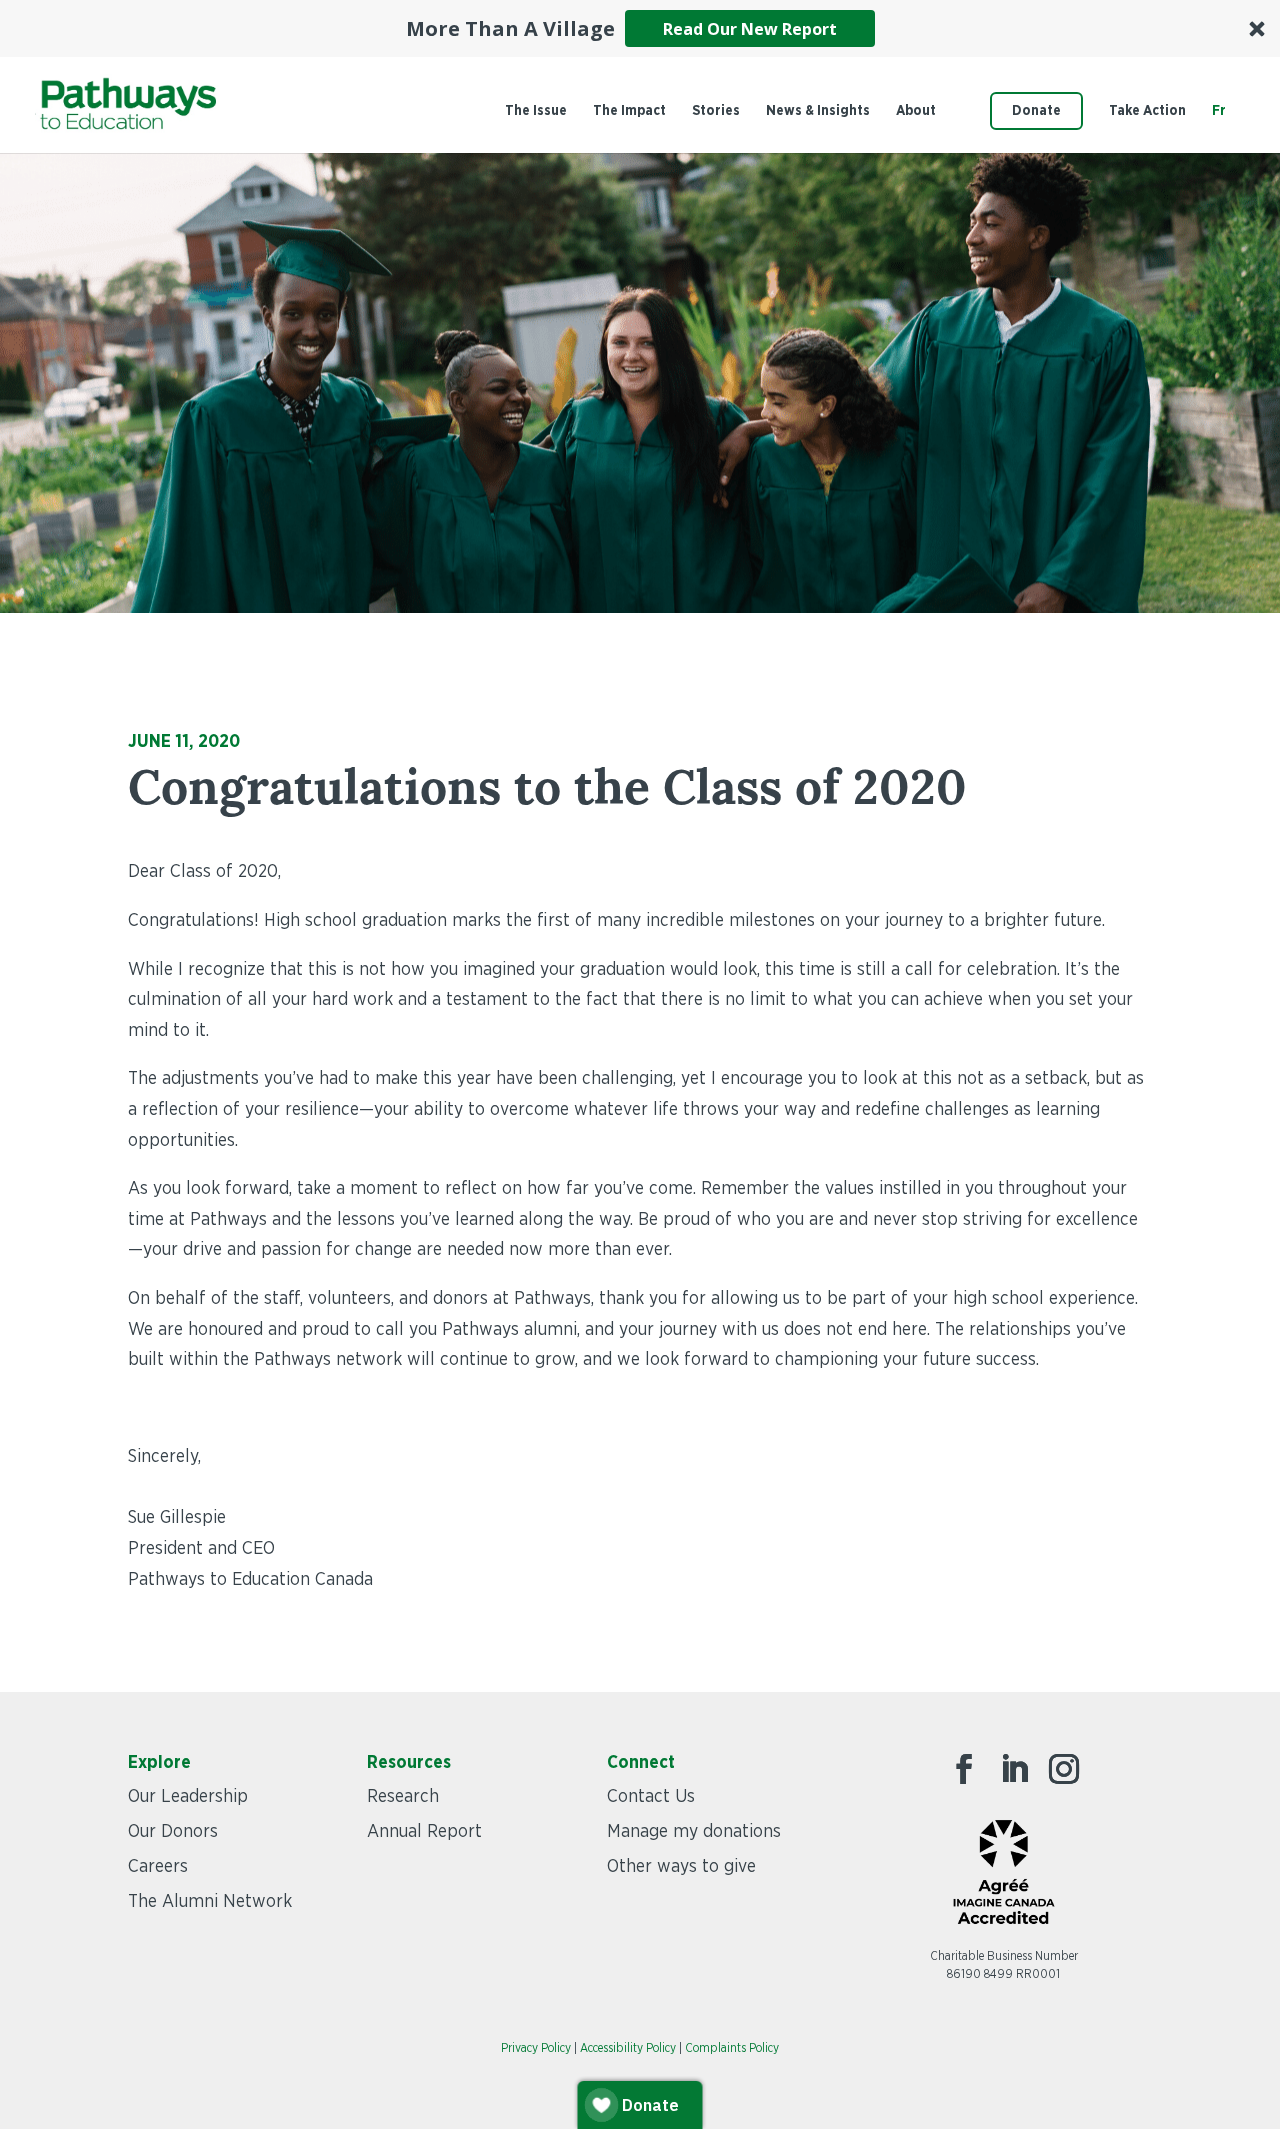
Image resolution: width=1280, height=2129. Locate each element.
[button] (640, 28)
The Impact (629, 111)
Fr (1219, 111)
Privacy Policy (536, 2048)
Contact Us (651, 1797)
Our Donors (173, 1832)
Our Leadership (188, 1797)
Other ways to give (681, 1867)
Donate (1036, 111)
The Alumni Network (210, 1902)
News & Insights (818, 111)
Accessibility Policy (628, 2048)
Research (403, 1797)
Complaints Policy (732, 2048)
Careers (158, 1867)
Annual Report (424, 1832)
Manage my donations (694, 1832)
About (916, 111)
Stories (716, 111)
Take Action (1147, 111)
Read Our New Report (750, 29)
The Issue (536, 111)
